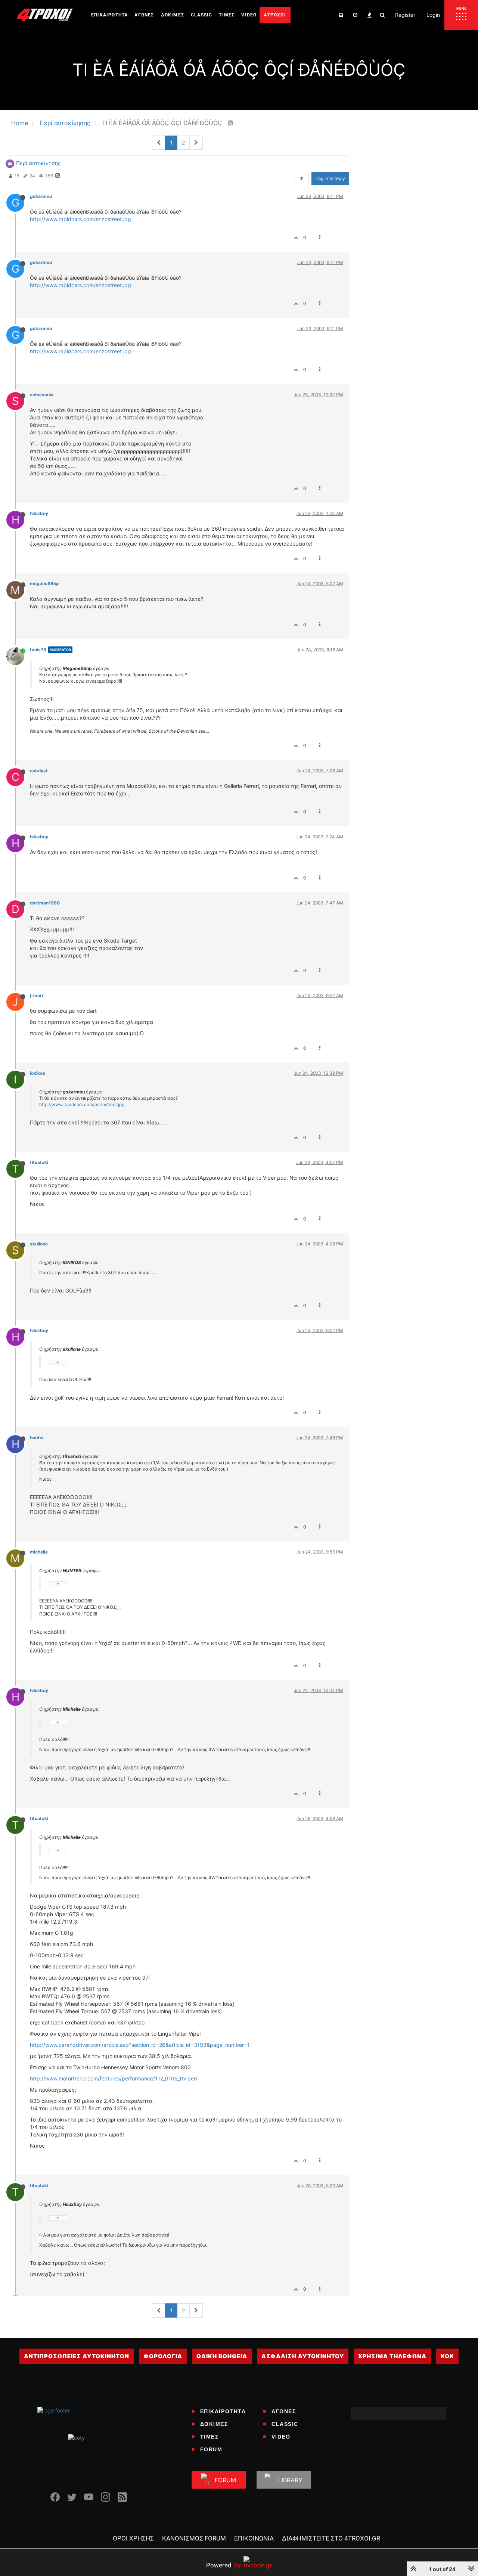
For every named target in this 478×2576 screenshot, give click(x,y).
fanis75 (38, 650)
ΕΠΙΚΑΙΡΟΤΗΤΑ (223, 2411)
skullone (39, 1244)
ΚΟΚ (447, 2356)
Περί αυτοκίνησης (38, 163)
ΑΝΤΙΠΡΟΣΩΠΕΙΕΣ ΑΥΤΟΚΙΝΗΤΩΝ (77, 2356)
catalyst (39, 771)
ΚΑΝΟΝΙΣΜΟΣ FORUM (194, 2538)
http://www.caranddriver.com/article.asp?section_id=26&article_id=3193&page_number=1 (140, 2045)
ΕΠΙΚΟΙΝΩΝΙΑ (254, 2538)
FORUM (211, 2449)
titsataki (39, 1162)
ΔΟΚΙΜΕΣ (214, 2424)
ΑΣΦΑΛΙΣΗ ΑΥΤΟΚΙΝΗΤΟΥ (303, 2356)
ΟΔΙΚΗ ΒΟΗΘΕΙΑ (222, 2356)
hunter (37, 1438)
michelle (39, 1552)
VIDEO (281, 2437)
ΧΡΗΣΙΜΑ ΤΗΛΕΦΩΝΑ (392, 2356)
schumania (42, 395)
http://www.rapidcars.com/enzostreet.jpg (80, 219)
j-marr (37, 995)
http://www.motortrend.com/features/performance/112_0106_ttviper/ (114, 2078)
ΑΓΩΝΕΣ (284, 2411)
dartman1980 (45, 903)
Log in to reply (330, 178)
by (224, 2565)
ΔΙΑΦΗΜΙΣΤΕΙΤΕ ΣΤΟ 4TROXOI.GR (331, 2538)
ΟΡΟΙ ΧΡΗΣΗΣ (133, 2538)
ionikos (38, 1073)
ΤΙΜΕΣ (209, 2437)
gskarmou (41, 196)
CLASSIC (285, 2424)
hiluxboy (39, 513)
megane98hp (44, 584)
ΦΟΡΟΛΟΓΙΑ (163, 2356)
